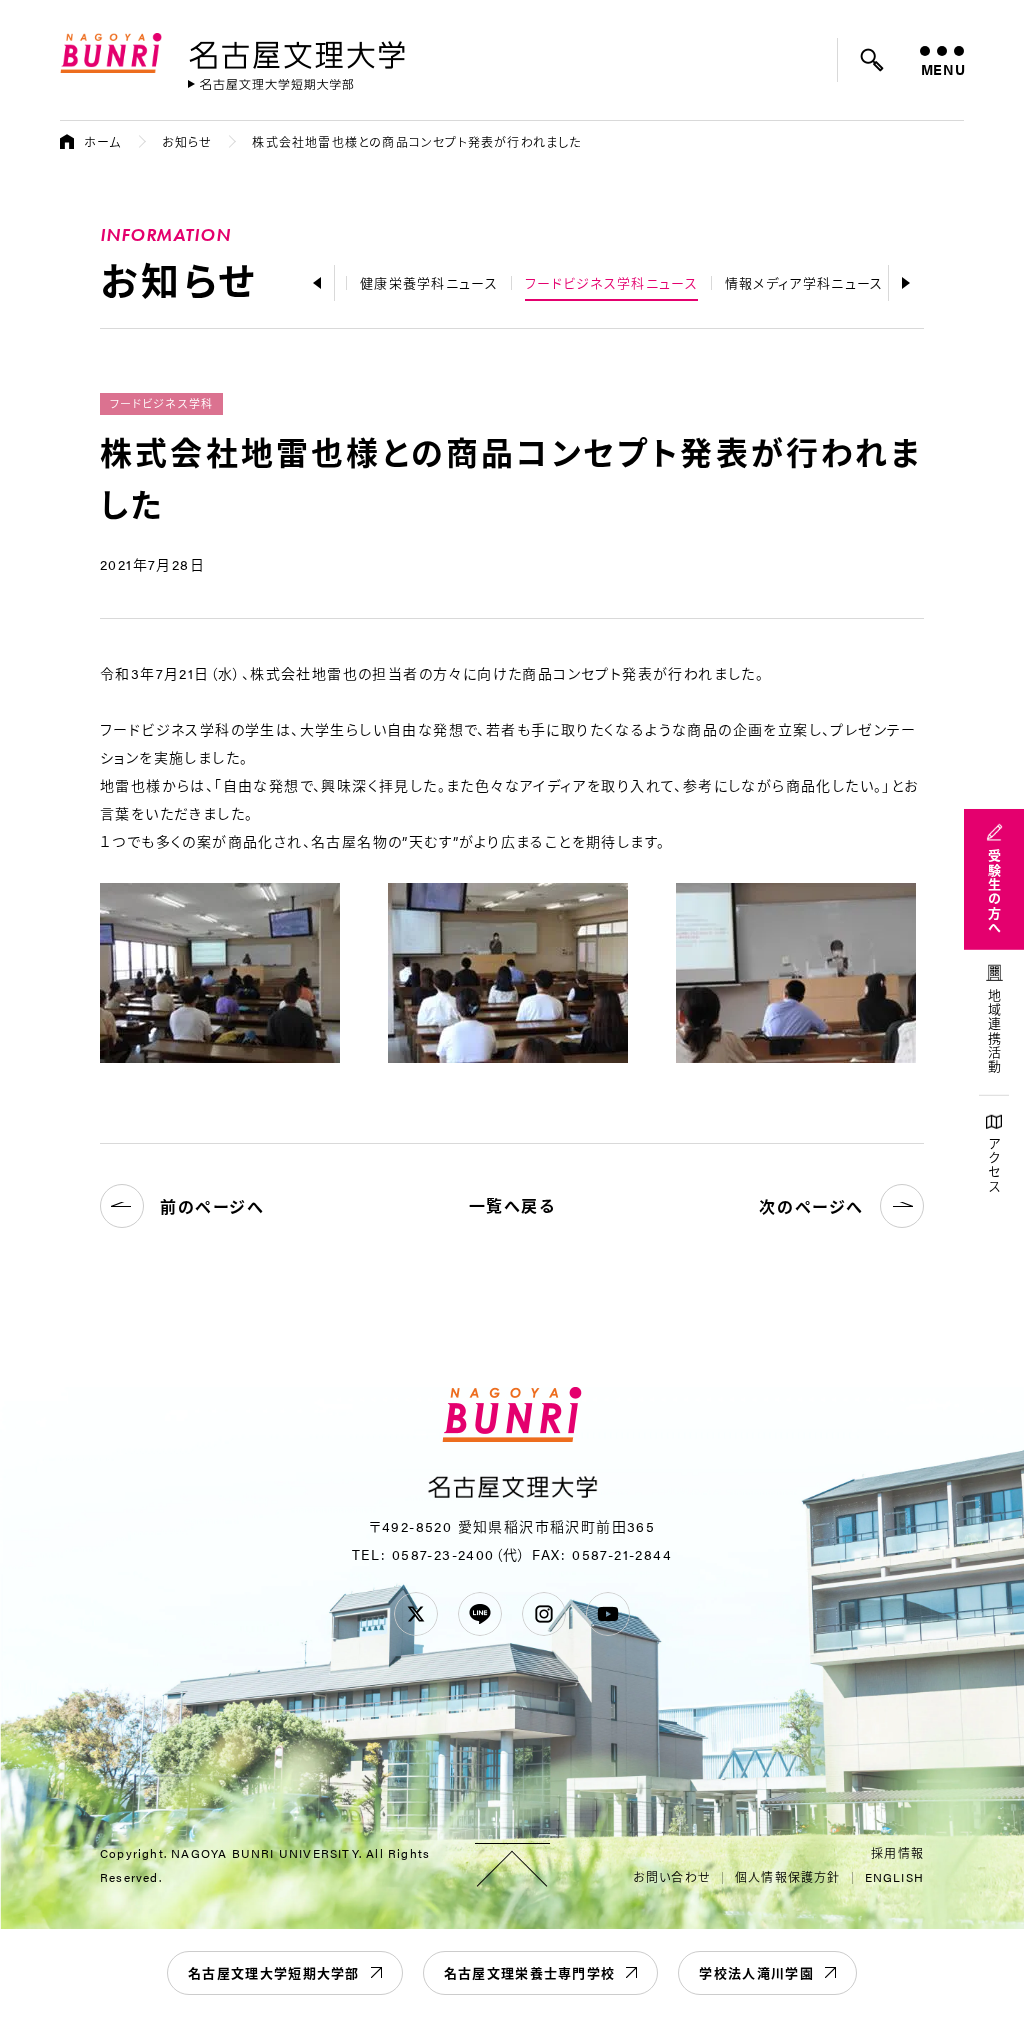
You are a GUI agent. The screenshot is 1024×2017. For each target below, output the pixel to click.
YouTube (608, 1614)
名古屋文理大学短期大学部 (274, 1972)
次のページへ (811, 1206)
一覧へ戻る (512, 1205)
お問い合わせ (672, 1877)
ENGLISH (894, 1877)
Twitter (416, 1614)
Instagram (544, 1614)
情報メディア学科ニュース (804, 282)
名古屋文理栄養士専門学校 (530, 1972)
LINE (480, 1614)
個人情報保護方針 (788, 1877)
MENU (942, 69)
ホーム (103, 142)
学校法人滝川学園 (756, 1972)
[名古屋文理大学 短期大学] (271, 84)
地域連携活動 (994, 1032)
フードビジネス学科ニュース (611, 282)
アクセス (994, 1165)
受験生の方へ (994, 892)
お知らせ (187, 142)
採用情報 (897, 1853)
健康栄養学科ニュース (429, 282)
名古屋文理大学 (297, 51)
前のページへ (212, 1206)
